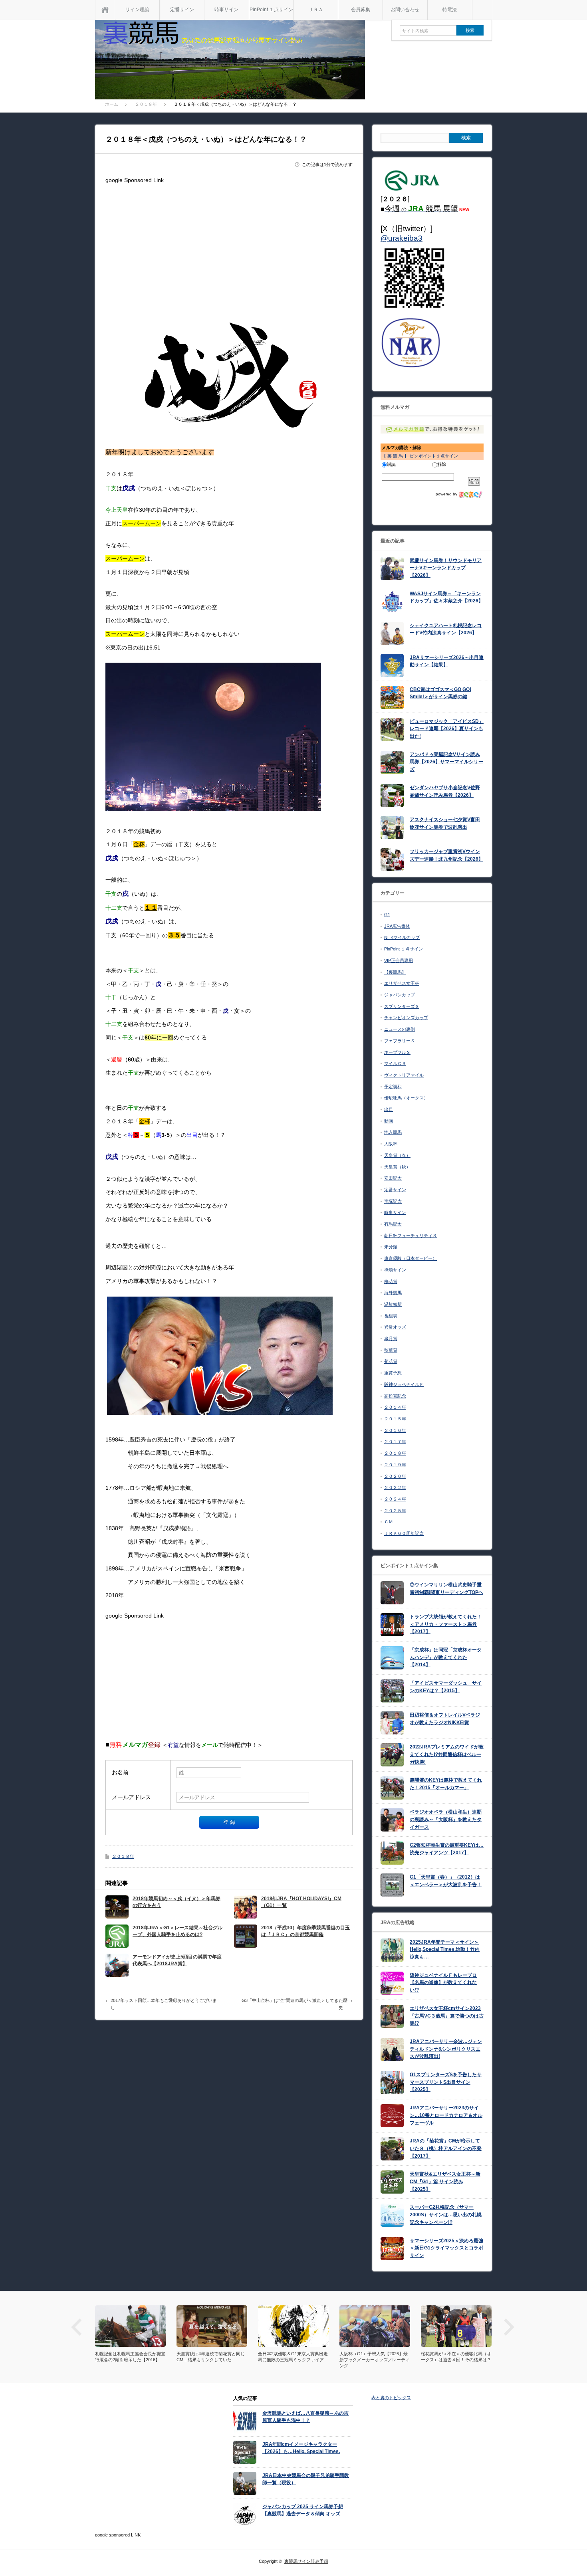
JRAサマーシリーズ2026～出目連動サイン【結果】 (447, 661)
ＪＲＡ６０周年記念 (404, 1533)
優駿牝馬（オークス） (406, 1098)
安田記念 (393, 1178)
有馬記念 (393, 1224)
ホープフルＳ (397, 1052)
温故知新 (393, 1304)
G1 (387, 915)
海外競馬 (393, 1293)
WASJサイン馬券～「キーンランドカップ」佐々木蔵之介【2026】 (446, 597)
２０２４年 (395, 1499)
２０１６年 (395, 1430)
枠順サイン (395, 1270)
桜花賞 (391, 1281)
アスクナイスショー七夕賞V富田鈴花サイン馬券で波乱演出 (445, 823)
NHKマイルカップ (402, 937)
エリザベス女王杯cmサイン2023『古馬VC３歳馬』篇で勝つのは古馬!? (447, 2016)
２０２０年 (395, 1476)
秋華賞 (391, 1350)
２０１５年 (395, 1419)
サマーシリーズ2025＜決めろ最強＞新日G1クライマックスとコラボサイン (446, 2248)
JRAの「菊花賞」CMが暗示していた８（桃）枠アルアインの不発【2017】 (446, 2148)
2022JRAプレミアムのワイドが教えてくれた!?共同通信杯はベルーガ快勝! (447, 1754)
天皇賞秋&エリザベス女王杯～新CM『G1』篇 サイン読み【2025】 (445, 2181)
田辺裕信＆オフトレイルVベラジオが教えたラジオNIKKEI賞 (445, 1719)
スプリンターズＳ (402, 1006)
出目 (389, 1109)
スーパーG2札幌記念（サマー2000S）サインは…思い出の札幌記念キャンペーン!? (446, 2215)
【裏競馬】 (395, 972)
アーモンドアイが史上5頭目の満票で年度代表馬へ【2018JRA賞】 (177, 1960)
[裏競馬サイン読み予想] (230, 61)
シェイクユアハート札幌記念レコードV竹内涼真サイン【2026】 (446, 629)
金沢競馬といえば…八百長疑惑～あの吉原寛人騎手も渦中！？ (305, 2417)
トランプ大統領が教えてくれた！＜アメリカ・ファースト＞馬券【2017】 (446, 1624)
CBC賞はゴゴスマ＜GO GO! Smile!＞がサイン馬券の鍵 (440, 693)
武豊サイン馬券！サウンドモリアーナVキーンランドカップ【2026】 (446, 568)
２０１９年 (395, 1465)
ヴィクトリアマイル (404, 1075)
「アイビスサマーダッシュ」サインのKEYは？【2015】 (446, 1687)
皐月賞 (391, 1338)
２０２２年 (395, 1487)
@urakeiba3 (402, 238)
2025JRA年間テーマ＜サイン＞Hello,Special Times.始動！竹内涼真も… (445, 1949)
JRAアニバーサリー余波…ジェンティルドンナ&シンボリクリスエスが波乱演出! (446, 2049)
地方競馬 (393, 1132)
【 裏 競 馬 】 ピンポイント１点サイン (420, 456)
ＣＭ (389, 1522)
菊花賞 (391, 1361)
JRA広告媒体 (397, 926)
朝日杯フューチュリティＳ (411, 1236)
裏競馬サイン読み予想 (306, 2561)
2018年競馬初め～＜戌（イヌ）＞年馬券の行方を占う (176, 1902)
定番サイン (182, 10)
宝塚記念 (393, 1201)
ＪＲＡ (316, 10)
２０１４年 (395, 1407)
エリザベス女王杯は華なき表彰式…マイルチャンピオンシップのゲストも (128, 2360)
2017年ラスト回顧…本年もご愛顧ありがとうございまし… (164, 2004)
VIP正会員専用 (399, 960)
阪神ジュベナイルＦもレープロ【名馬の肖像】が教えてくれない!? (443, 1983)
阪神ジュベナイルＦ (404, 1384)
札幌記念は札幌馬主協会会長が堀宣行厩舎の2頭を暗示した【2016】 (291, 2357)
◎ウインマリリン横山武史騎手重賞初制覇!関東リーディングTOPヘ (446, 1589)
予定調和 (393, 1087)
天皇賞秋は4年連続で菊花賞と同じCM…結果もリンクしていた (372, 2357)
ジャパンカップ (400, 995)
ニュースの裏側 (400, 1029)
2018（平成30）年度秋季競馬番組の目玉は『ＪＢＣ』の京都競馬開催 (305, 1931)
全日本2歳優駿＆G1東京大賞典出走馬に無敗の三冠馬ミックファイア (454, 2357)
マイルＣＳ (395, 1063)
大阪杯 (391, 1144)
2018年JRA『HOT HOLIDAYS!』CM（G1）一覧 (301, 1902)
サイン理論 (137, 10)
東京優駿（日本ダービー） (411, 1258)
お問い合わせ (405, 10)
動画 (389, 1121)
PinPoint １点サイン (271, 10)
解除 (442, 464)
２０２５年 (395, 1511)
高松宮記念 (395, 1396)
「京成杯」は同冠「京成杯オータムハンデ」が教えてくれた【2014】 (446, 1657)
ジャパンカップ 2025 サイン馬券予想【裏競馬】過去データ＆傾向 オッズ (303, 2510)
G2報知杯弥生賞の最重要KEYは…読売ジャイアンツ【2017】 (447, 1849)
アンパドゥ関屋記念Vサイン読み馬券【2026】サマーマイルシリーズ (446, 762)
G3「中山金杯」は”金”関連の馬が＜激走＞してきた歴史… (294, 2004)
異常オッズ (395, 1327)
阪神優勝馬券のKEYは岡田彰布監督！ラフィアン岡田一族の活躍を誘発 (210, 2360)
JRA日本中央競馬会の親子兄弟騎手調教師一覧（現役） (306, 2479)
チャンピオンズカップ (406, 1018)
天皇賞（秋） (397, 1167)
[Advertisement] (229, 243)
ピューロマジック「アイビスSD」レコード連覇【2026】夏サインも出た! (447, 729)
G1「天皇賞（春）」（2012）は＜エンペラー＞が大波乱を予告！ (446, 1881)
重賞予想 (393, 1373)
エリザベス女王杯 (402, 983)
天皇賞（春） (397, 1155)
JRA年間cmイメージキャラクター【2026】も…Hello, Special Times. (301, 2448)
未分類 (391, 1247)
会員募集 (361, 10)
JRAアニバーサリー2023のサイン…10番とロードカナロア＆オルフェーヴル (446, 2115)
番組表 (391, 1316)
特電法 (450, 10)
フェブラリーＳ (400, 1041)
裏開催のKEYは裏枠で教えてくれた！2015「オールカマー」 (446, 1784)
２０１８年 (123, 1856)
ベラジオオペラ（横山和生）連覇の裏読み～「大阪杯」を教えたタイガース (446, 1819)
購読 (391, 464)
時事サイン (226, 10)
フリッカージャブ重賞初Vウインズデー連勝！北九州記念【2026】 (446, 855)
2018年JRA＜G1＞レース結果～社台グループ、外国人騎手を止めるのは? (177, 1931)
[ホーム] (105, 10)
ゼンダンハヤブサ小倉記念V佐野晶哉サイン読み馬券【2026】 (445, 791)
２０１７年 (395, 1441)
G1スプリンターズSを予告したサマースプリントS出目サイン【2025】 (446, 2082)
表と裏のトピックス (391, 2398)
